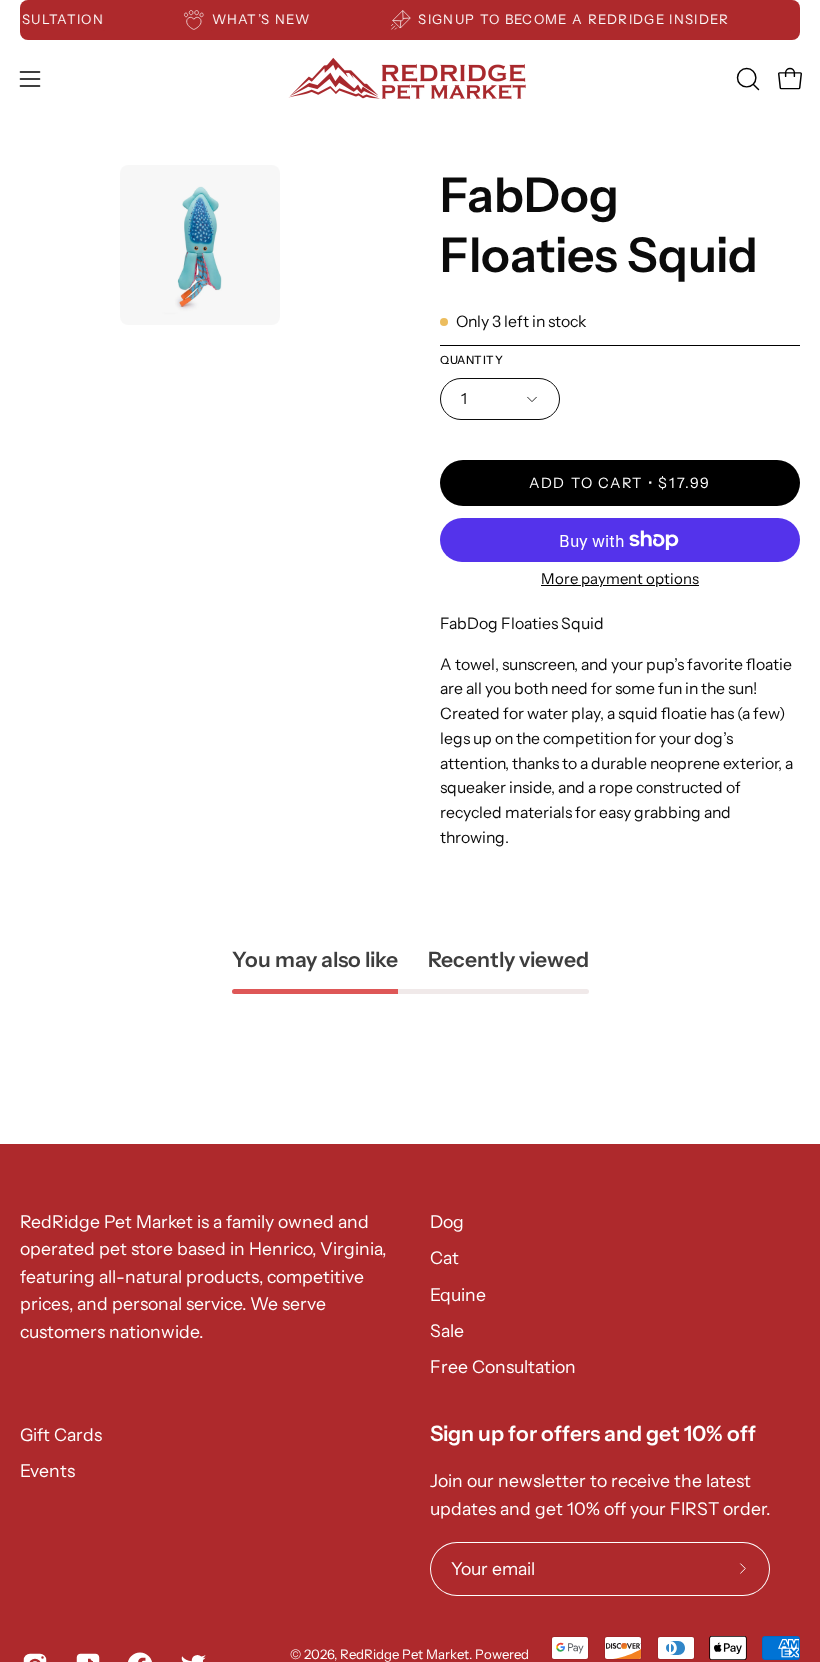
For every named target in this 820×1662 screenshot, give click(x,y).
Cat (444, 1257)
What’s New (268, 19)
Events (47, 1470)
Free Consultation (503, 1366)
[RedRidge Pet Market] (410, 78)
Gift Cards (61, 1434)
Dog (447, 1221)
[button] (746, 79)
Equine (458, 1294)
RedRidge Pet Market (404, 1654)
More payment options (620, 578)
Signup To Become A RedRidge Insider (581, 19)
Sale (447, 1330)
